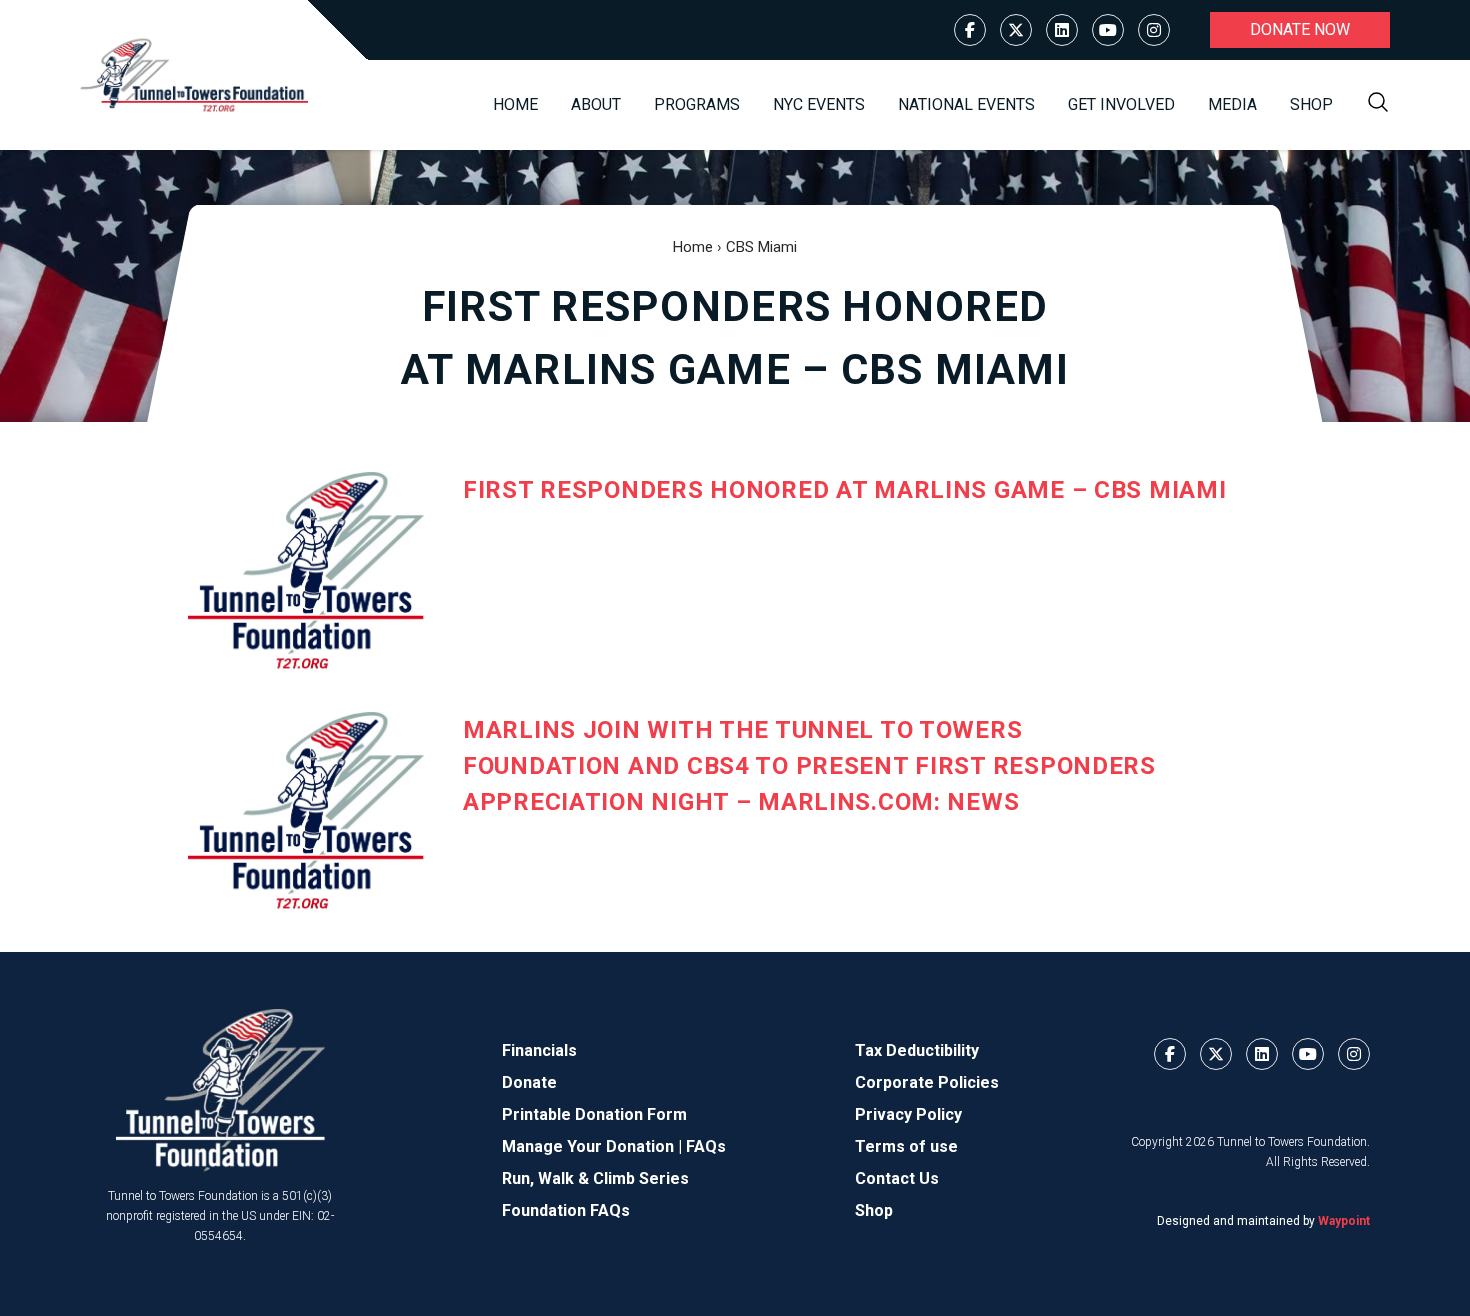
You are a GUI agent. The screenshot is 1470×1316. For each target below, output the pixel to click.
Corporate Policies (927, 1082)
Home (515, 104)
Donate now (1300, 29)
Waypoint (1344, 1221)
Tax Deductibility (917, 1050)
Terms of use (906, 1146)
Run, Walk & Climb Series (595, 1178)
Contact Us (897, 1178)
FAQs (706, 1146)
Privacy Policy (908, 1114)
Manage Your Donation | (594, 1146)
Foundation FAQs (566, 1210)
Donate (529, 1082)
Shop (1311, 104)
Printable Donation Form (594, 1114)
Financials (539, 1050)
